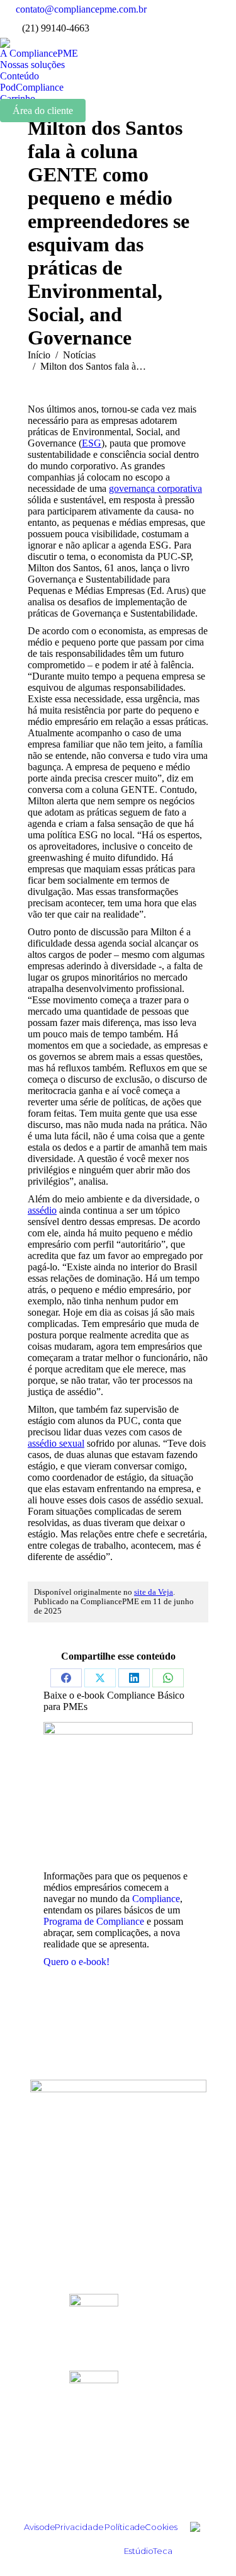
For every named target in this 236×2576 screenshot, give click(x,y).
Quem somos (118, 2223)
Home (118, 2144)
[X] (100, 1678)
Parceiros (118, 2240)
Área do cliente (43, 111)
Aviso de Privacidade (64, 2527)
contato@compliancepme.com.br (81, 9)
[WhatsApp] (168, 1678)
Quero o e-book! (76, 1962)
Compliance (156, 1899)
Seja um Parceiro (118, 2257)
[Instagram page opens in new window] (189, 9)
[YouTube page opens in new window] (208, 28)
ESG (92, 443)
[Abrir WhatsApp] (205, 2544)
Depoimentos (118, 2161)
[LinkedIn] (134, 1678)
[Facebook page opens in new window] (189, 28)
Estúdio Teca (148, 2551)
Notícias (118, 2195)
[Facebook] (66, 1678)
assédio (42, 1210)
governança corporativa (155, 488)
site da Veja (154, 1592)
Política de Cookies (141, 2527)
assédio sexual (56, 1443)
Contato (118, 2274)
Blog (118, 2178)
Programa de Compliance (94, 1921)
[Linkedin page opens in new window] (208, 9)
